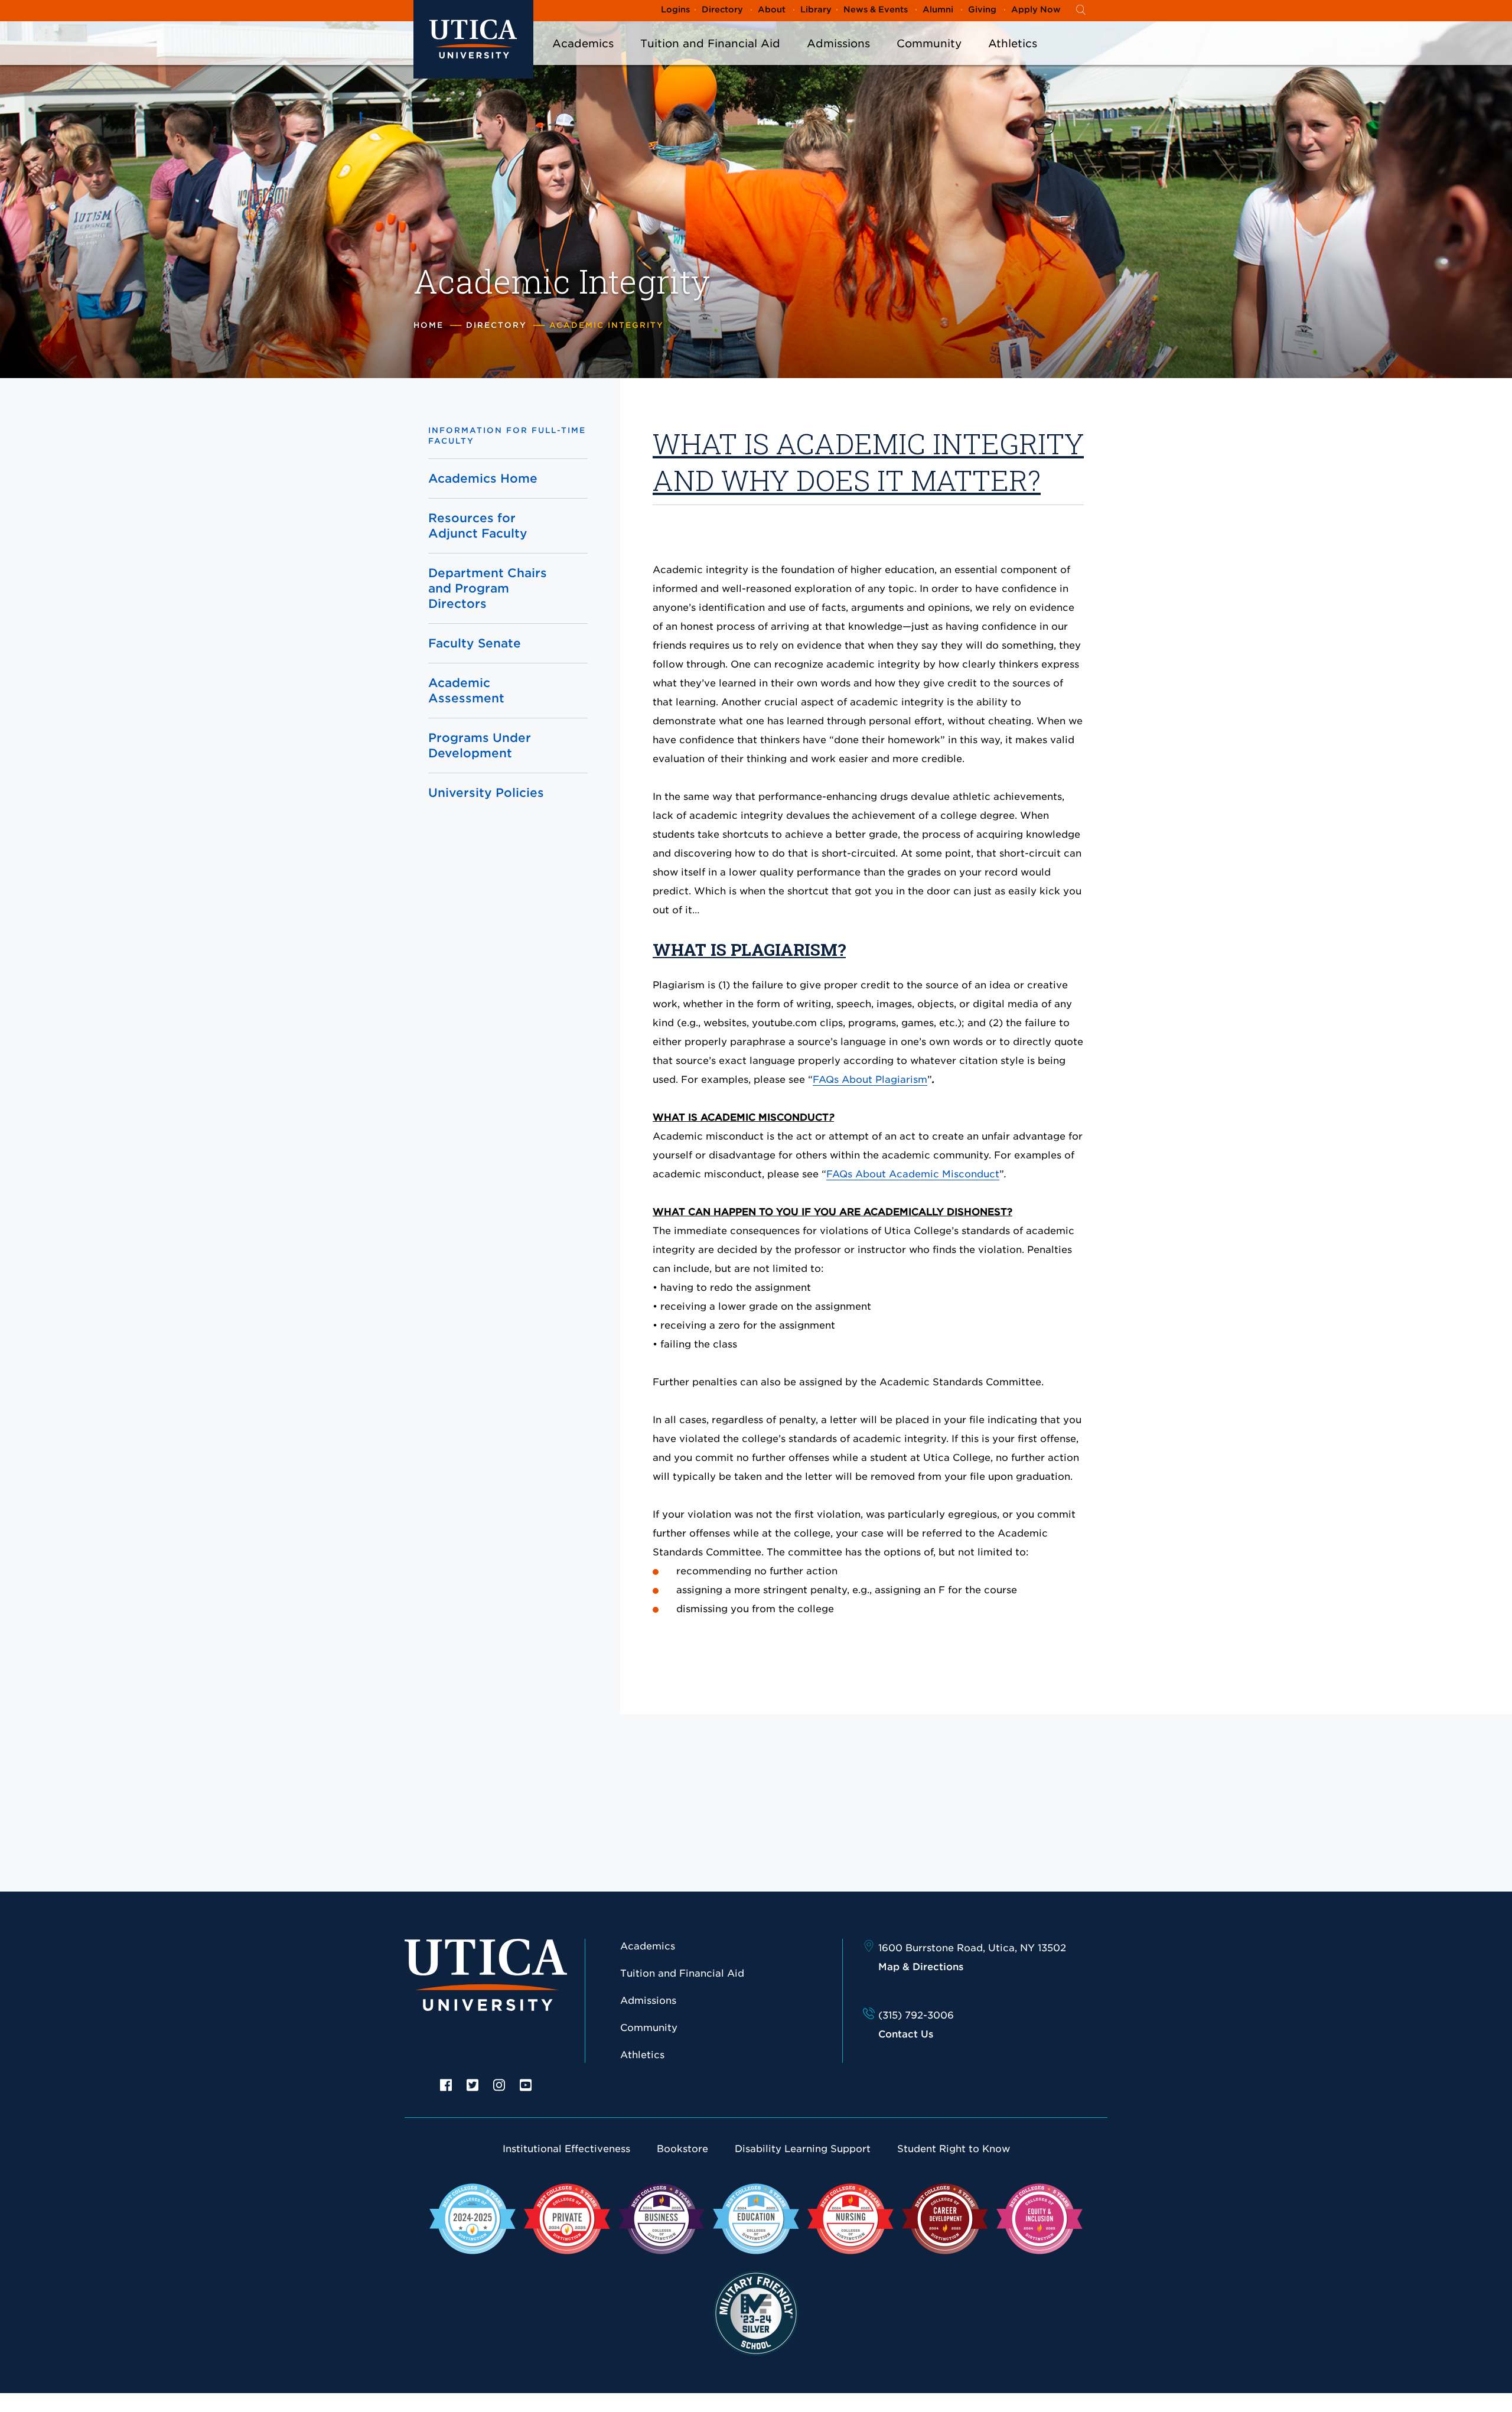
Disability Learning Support (803, 2149)
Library (816, 9)
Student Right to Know (954, 2149)
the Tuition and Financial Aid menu (711, 59)
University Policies (486, 793)
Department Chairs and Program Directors (488, 588)
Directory (722, 9)
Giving (982, 9)
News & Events (876, 9)
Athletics (1013, 43)
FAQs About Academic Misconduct (913, 1174)
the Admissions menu (839, 59)
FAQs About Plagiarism (870, 1080)
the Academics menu (583, 59)
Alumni (938, 9)
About (772, 9)
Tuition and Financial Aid (710, 43)
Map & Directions (921, 1967)
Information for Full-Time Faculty (507, 436)
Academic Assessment (466, 691)
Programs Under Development (480, 746)
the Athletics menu (1013, 59)
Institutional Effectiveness (566, 2149)
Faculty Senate (475, 643)
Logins (675, 9)
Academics (583, 43)
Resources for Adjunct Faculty (478, 526)
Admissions (838, 43)
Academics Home (483, 479)
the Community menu (929, 59)
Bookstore (682, 2149)
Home (428, 325)
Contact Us (906, 2034)
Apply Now (1036, 9)
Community (929, 43)
